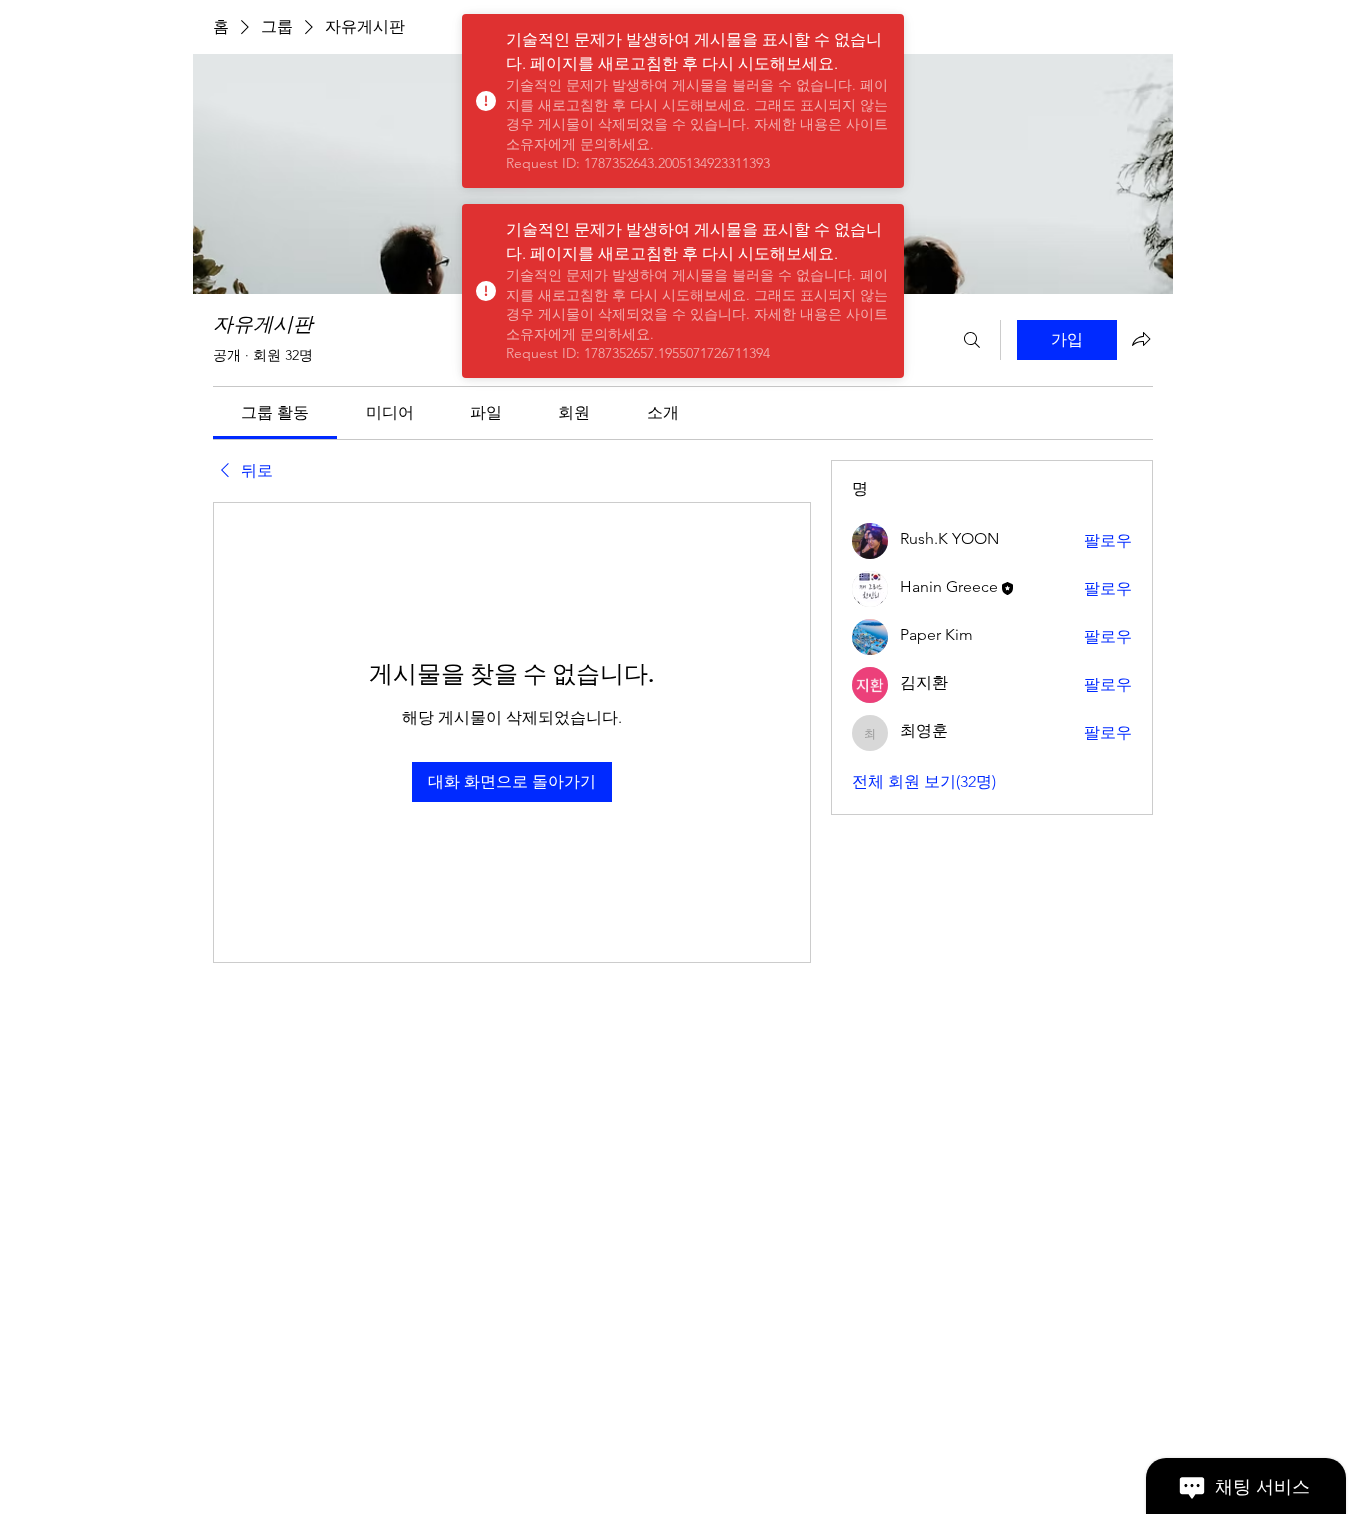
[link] (275, 412)
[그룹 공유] (1141, 339)
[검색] (972, 340)
